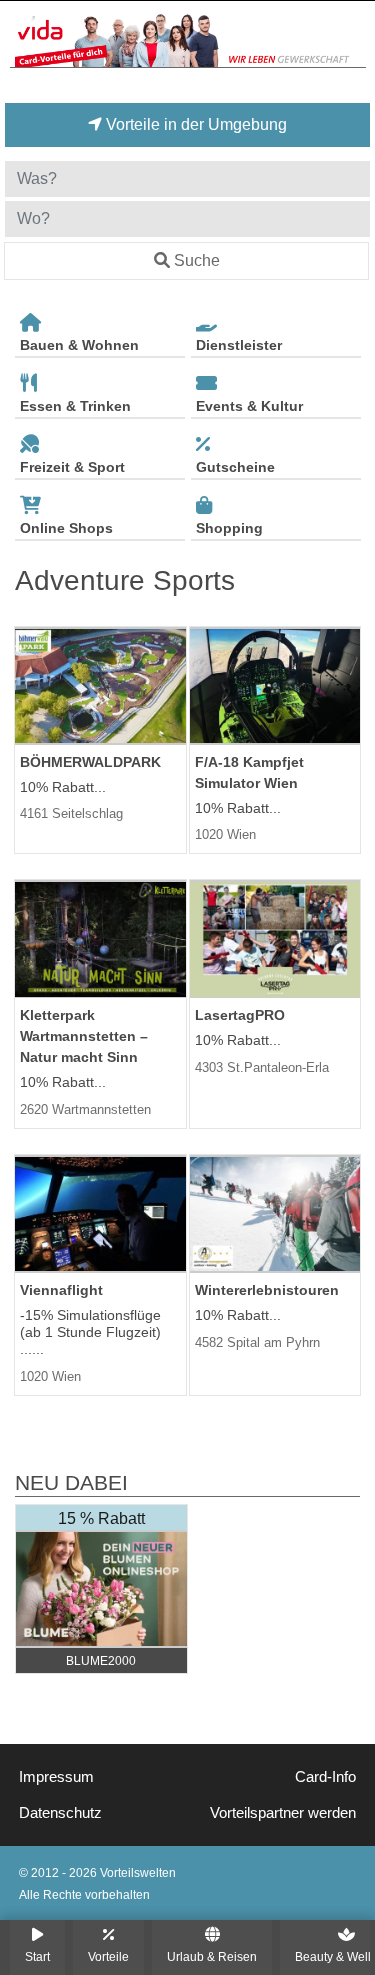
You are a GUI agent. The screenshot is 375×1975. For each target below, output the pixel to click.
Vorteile (108, 1956)
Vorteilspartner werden (283, 1813)
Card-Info (325, 1777)
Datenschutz (60, 1813)
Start (37, 1956)
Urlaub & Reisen (212, 1956)
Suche (197, 260)
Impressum (56, 1777)
